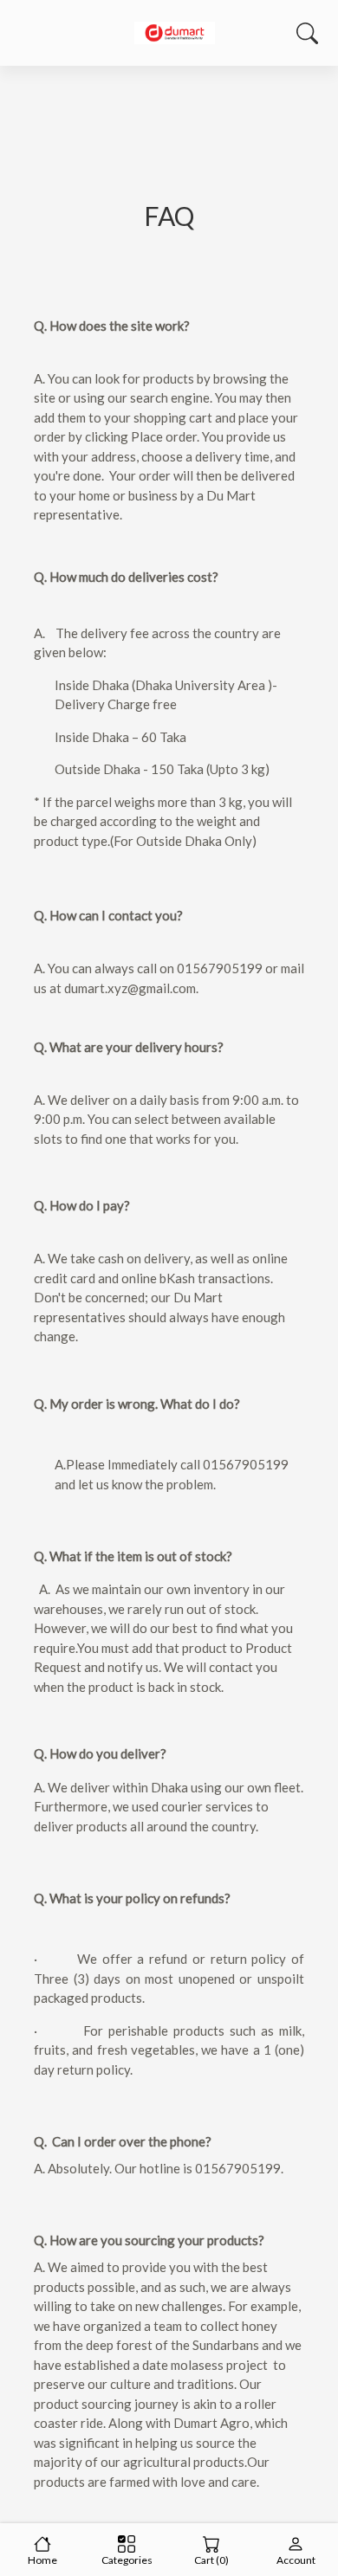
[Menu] (29, 33)
